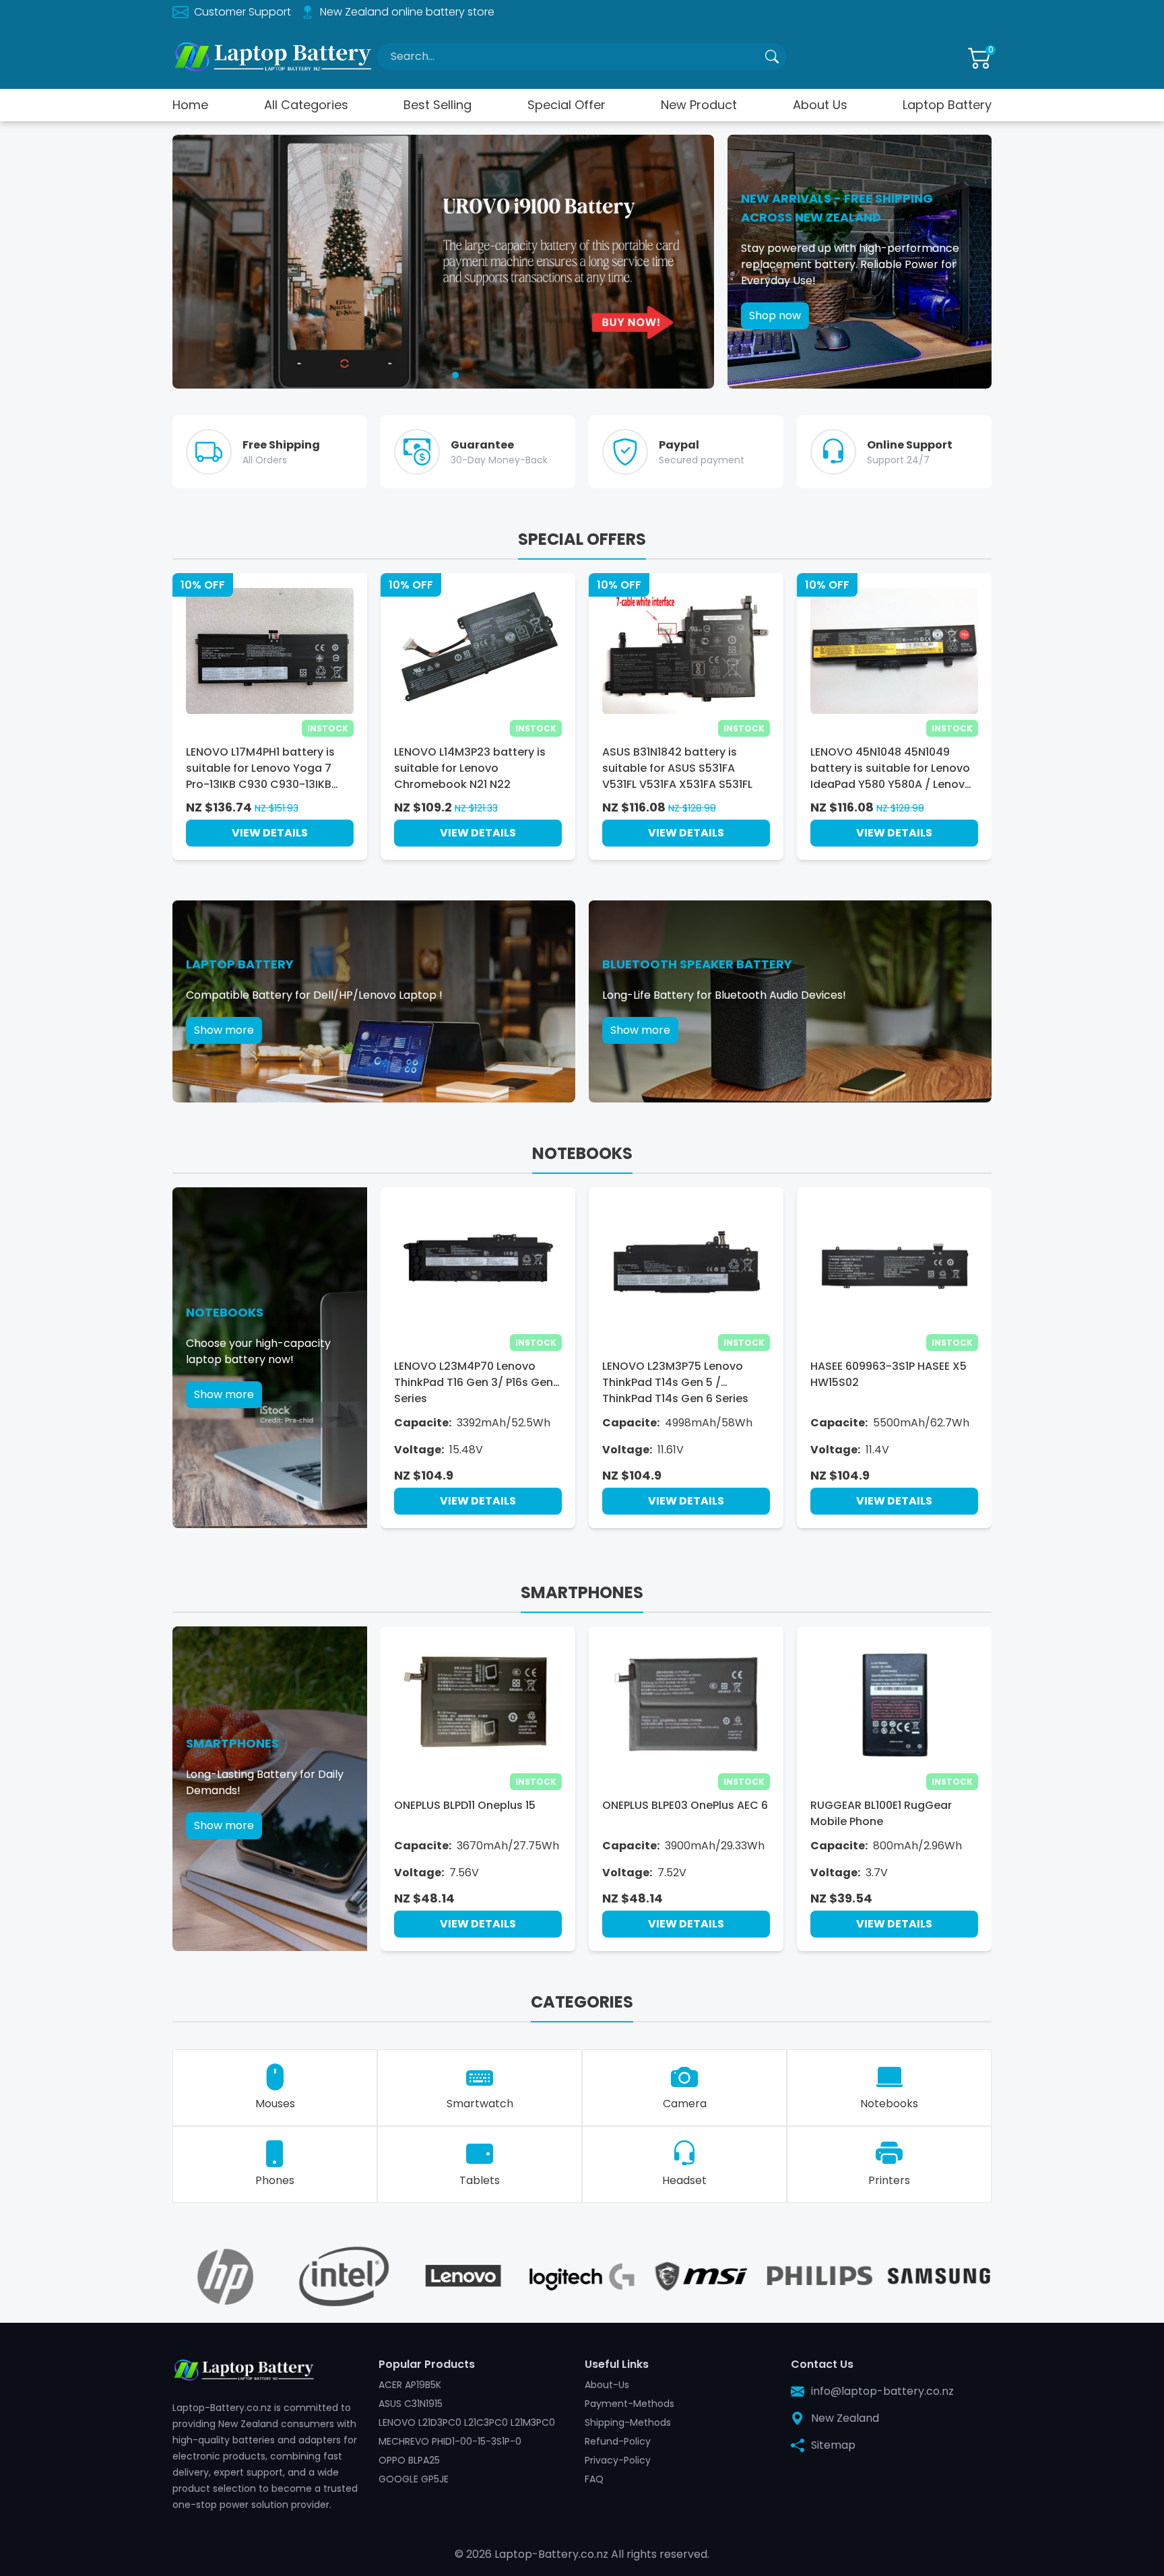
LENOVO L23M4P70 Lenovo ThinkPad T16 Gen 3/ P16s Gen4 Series (477, 1382)
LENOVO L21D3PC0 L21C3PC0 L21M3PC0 (467, 2422)
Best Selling (438, 105)
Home (190, 105)
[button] (431, 375)
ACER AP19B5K (410, 2385)
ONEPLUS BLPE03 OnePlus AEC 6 (685, 1805)
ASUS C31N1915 (411, 2404)
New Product (699, 105)
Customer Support (243, 12)
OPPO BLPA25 (409, 2460)
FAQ (594, 2479)
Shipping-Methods (628, 2422)
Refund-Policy (618, 2441)
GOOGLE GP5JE (414, 2479)
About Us (820, 105)
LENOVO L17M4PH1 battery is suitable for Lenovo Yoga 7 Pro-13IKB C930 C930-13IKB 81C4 (260, 768)
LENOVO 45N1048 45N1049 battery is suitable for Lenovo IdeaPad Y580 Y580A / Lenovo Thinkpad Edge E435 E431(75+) (894, 768)
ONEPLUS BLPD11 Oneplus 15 (465, 1805)
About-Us (607, 2385)
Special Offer (567, 105)
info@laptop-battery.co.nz (882, 2391)
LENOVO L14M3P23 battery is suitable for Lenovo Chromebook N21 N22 (470, 768)
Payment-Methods (629, 2404)
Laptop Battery (947, 105)
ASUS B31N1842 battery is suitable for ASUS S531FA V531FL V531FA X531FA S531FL (677, 768)
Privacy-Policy (618, 2460)
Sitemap (833, 2445)
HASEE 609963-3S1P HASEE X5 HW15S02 (888, 1374)
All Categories (306, 105)
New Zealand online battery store (407, 12)
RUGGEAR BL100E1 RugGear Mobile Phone (881, 1813)
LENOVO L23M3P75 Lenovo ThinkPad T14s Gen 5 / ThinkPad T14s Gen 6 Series (675, 1382)
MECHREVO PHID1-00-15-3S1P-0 (450, 2441)
